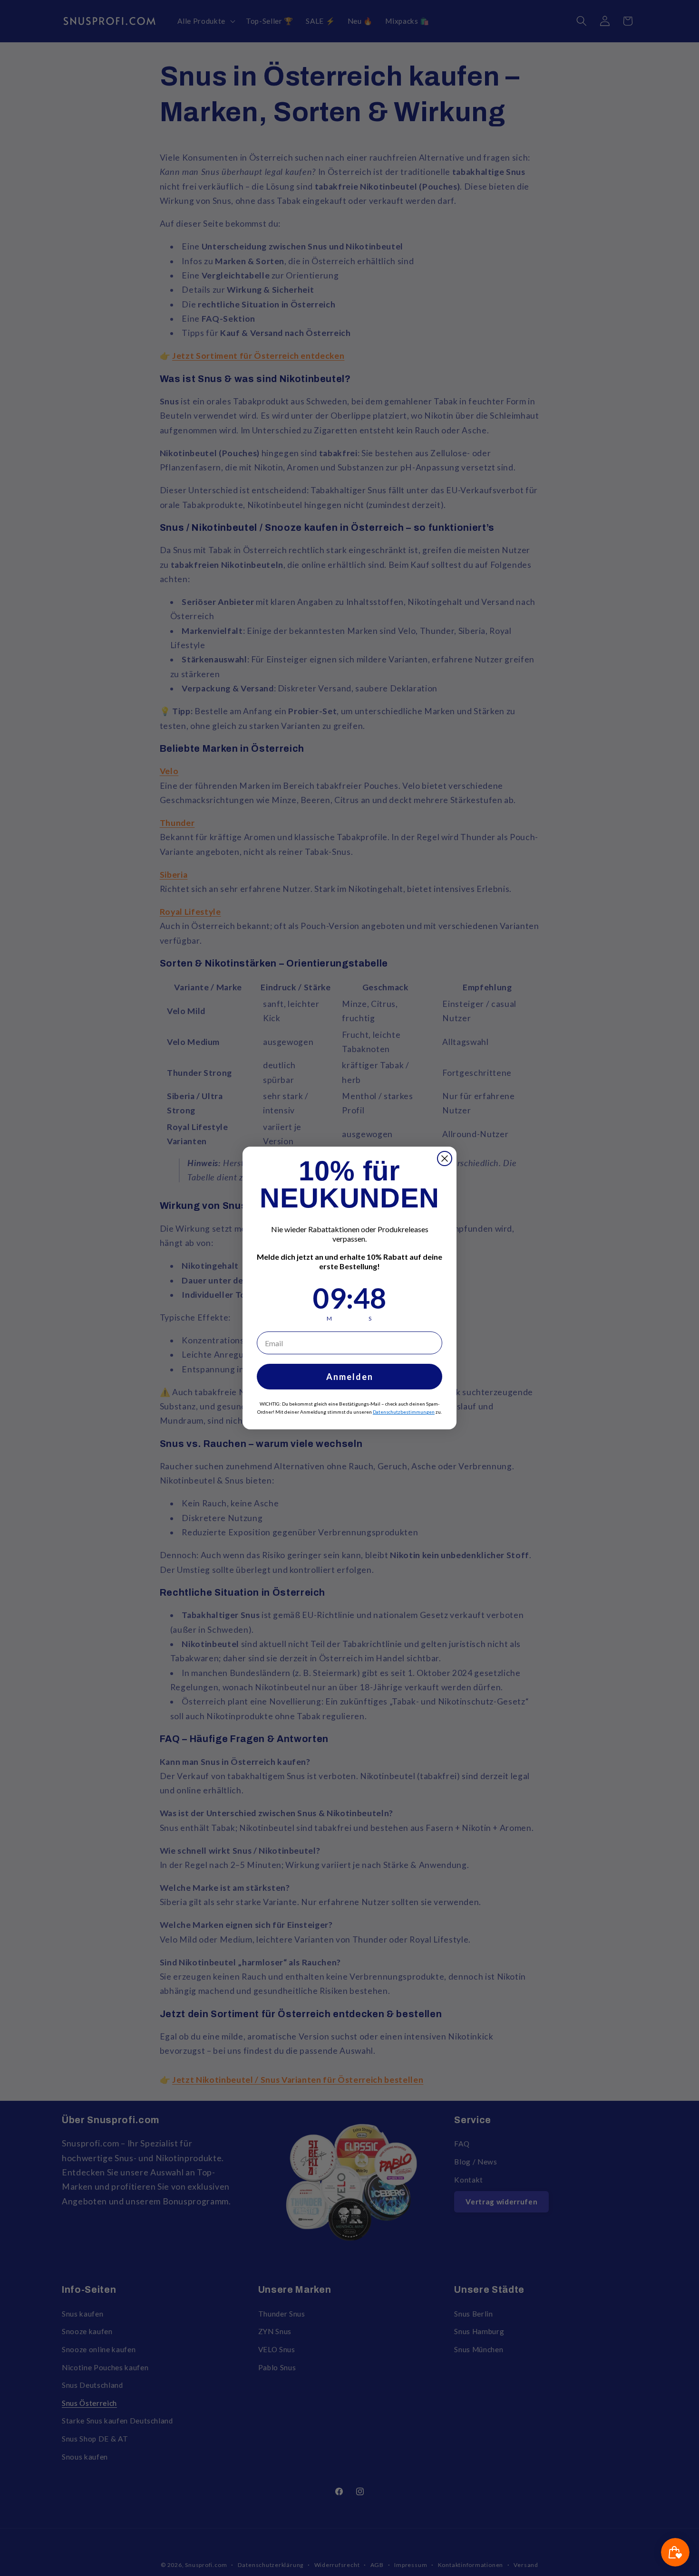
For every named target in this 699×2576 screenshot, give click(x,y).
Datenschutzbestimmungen (404, 1412)
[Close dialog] (445, 1159)
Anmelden (350, 1377)
